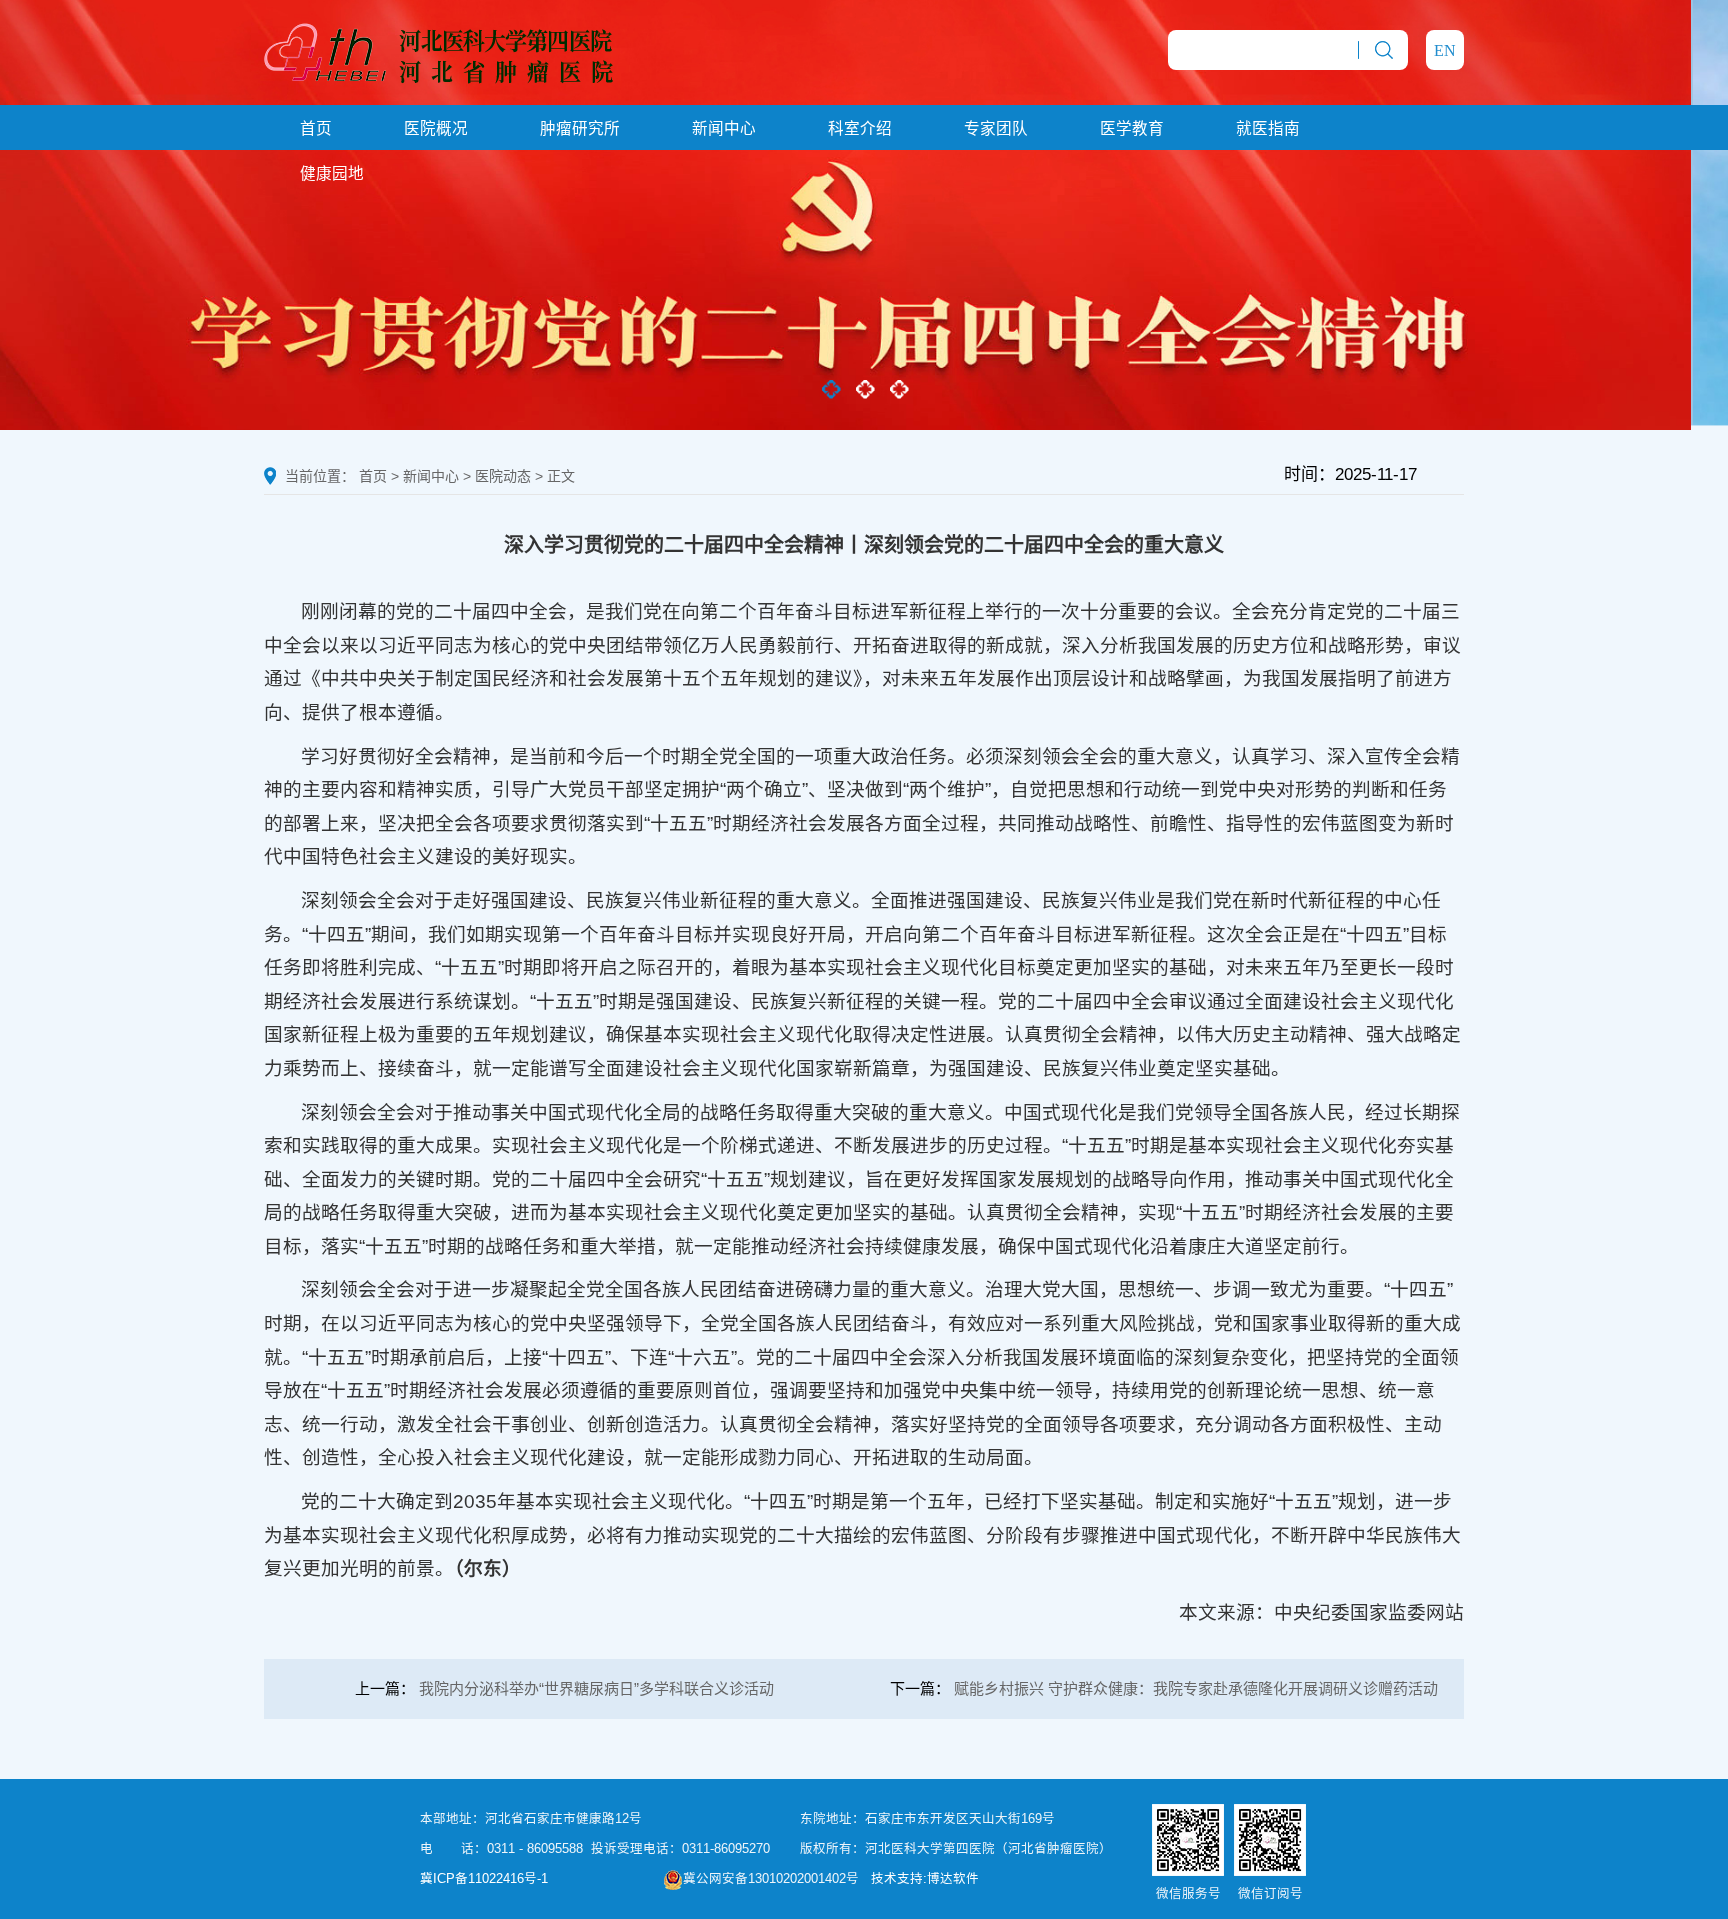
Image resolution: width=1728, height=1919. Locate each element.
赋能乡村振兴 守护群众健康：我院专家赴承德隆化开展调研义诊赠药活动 (1196, 1688)
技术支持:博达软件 (925, 1879)
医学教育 (1132, 128)
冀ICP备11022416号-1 (484, 1879)
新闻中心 (724, 128)
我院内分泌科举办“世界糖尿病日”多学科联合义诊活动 (596, 1688)
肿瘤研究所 (580, 128)
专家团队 (996, 128)
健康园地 (332, 173)
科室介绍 (860, 128)
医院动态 (503, 476)
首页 (316, 128)
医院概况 (436, 128)
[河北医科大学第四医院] (438, 51)
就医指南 (1268, 128)
